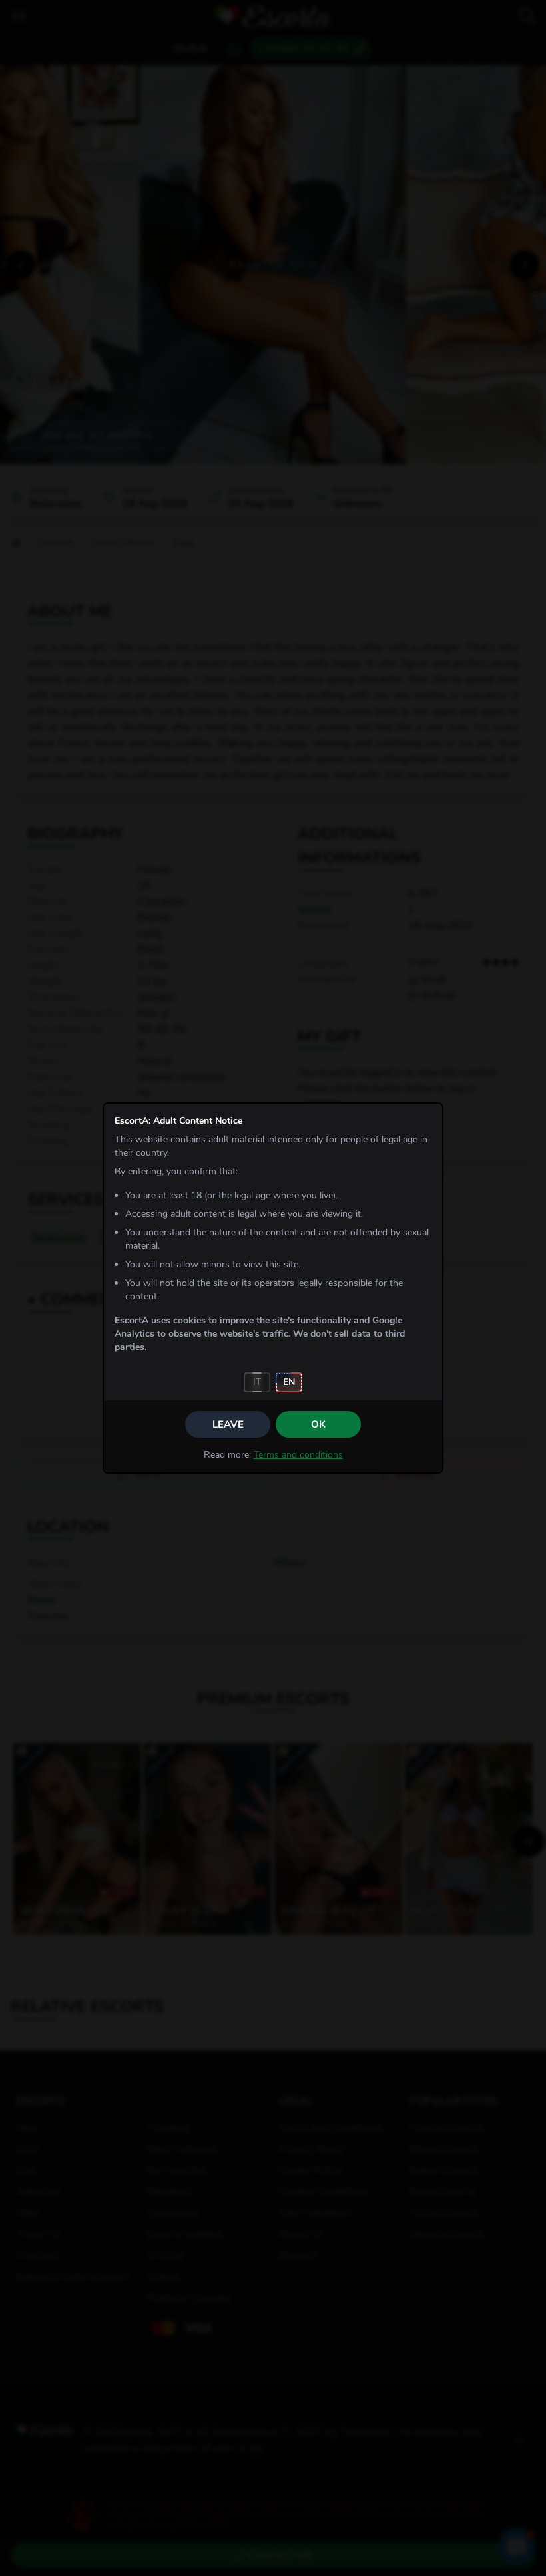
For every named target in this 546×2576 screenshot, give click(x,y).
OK (318, 1424)
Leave (228, 1424)
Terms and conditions (298, 1455)
